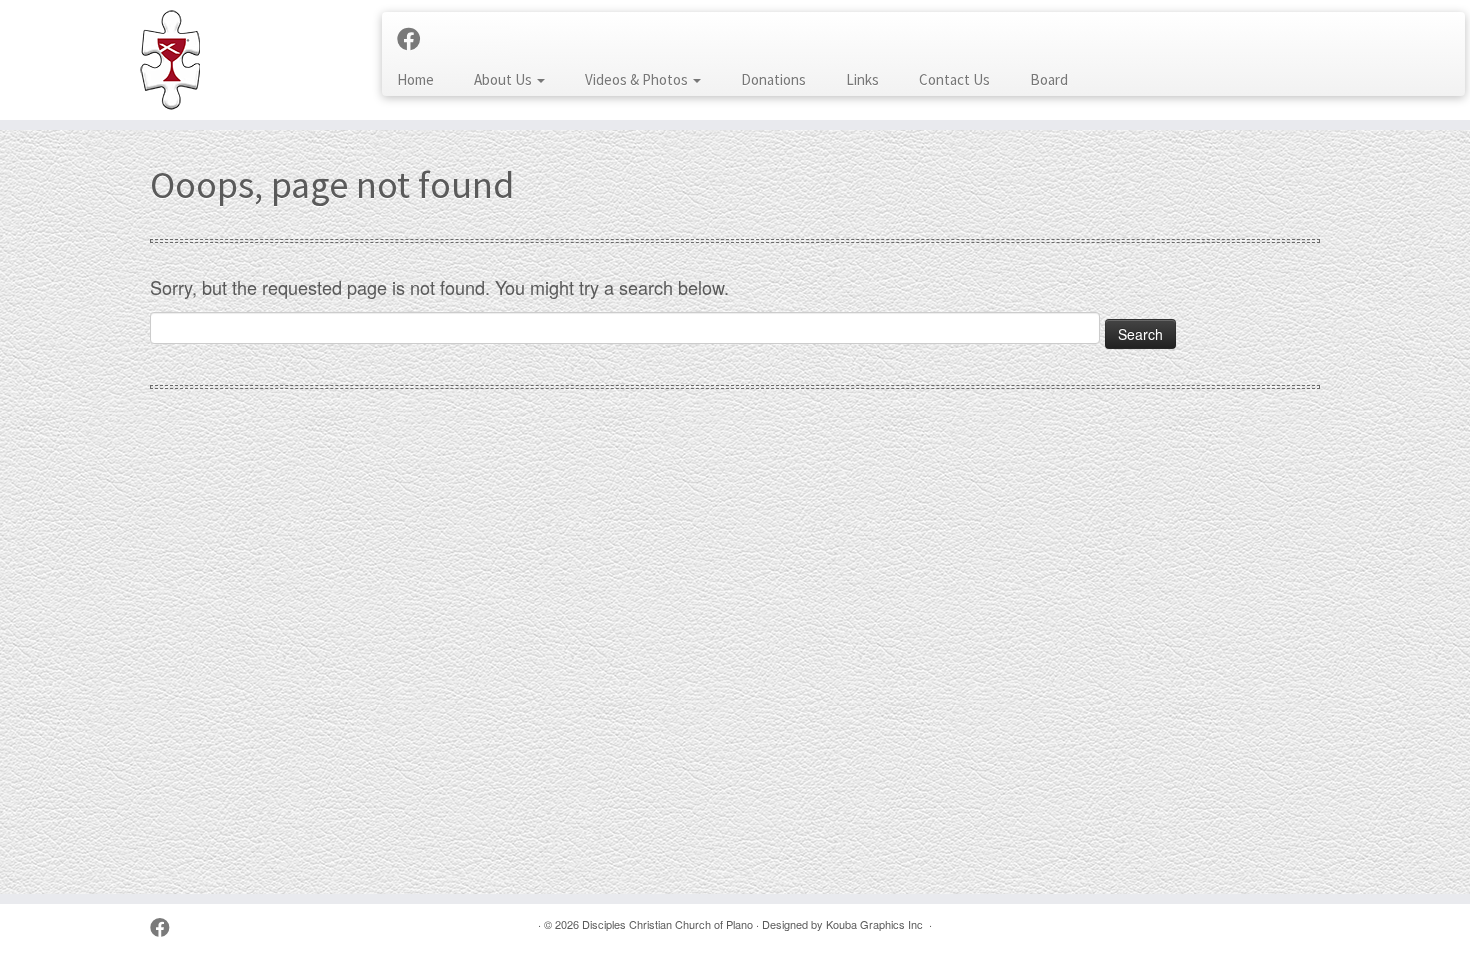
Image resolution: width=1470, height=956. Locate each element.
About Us (504, 79)
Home (415, 79)
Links (862, 79)
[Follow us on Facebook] (415, 38)
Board (1049, 79)
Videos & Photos (638, 79)
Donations (773, 79)
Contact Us (954, 79)
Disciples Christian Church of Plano (667, 924)
